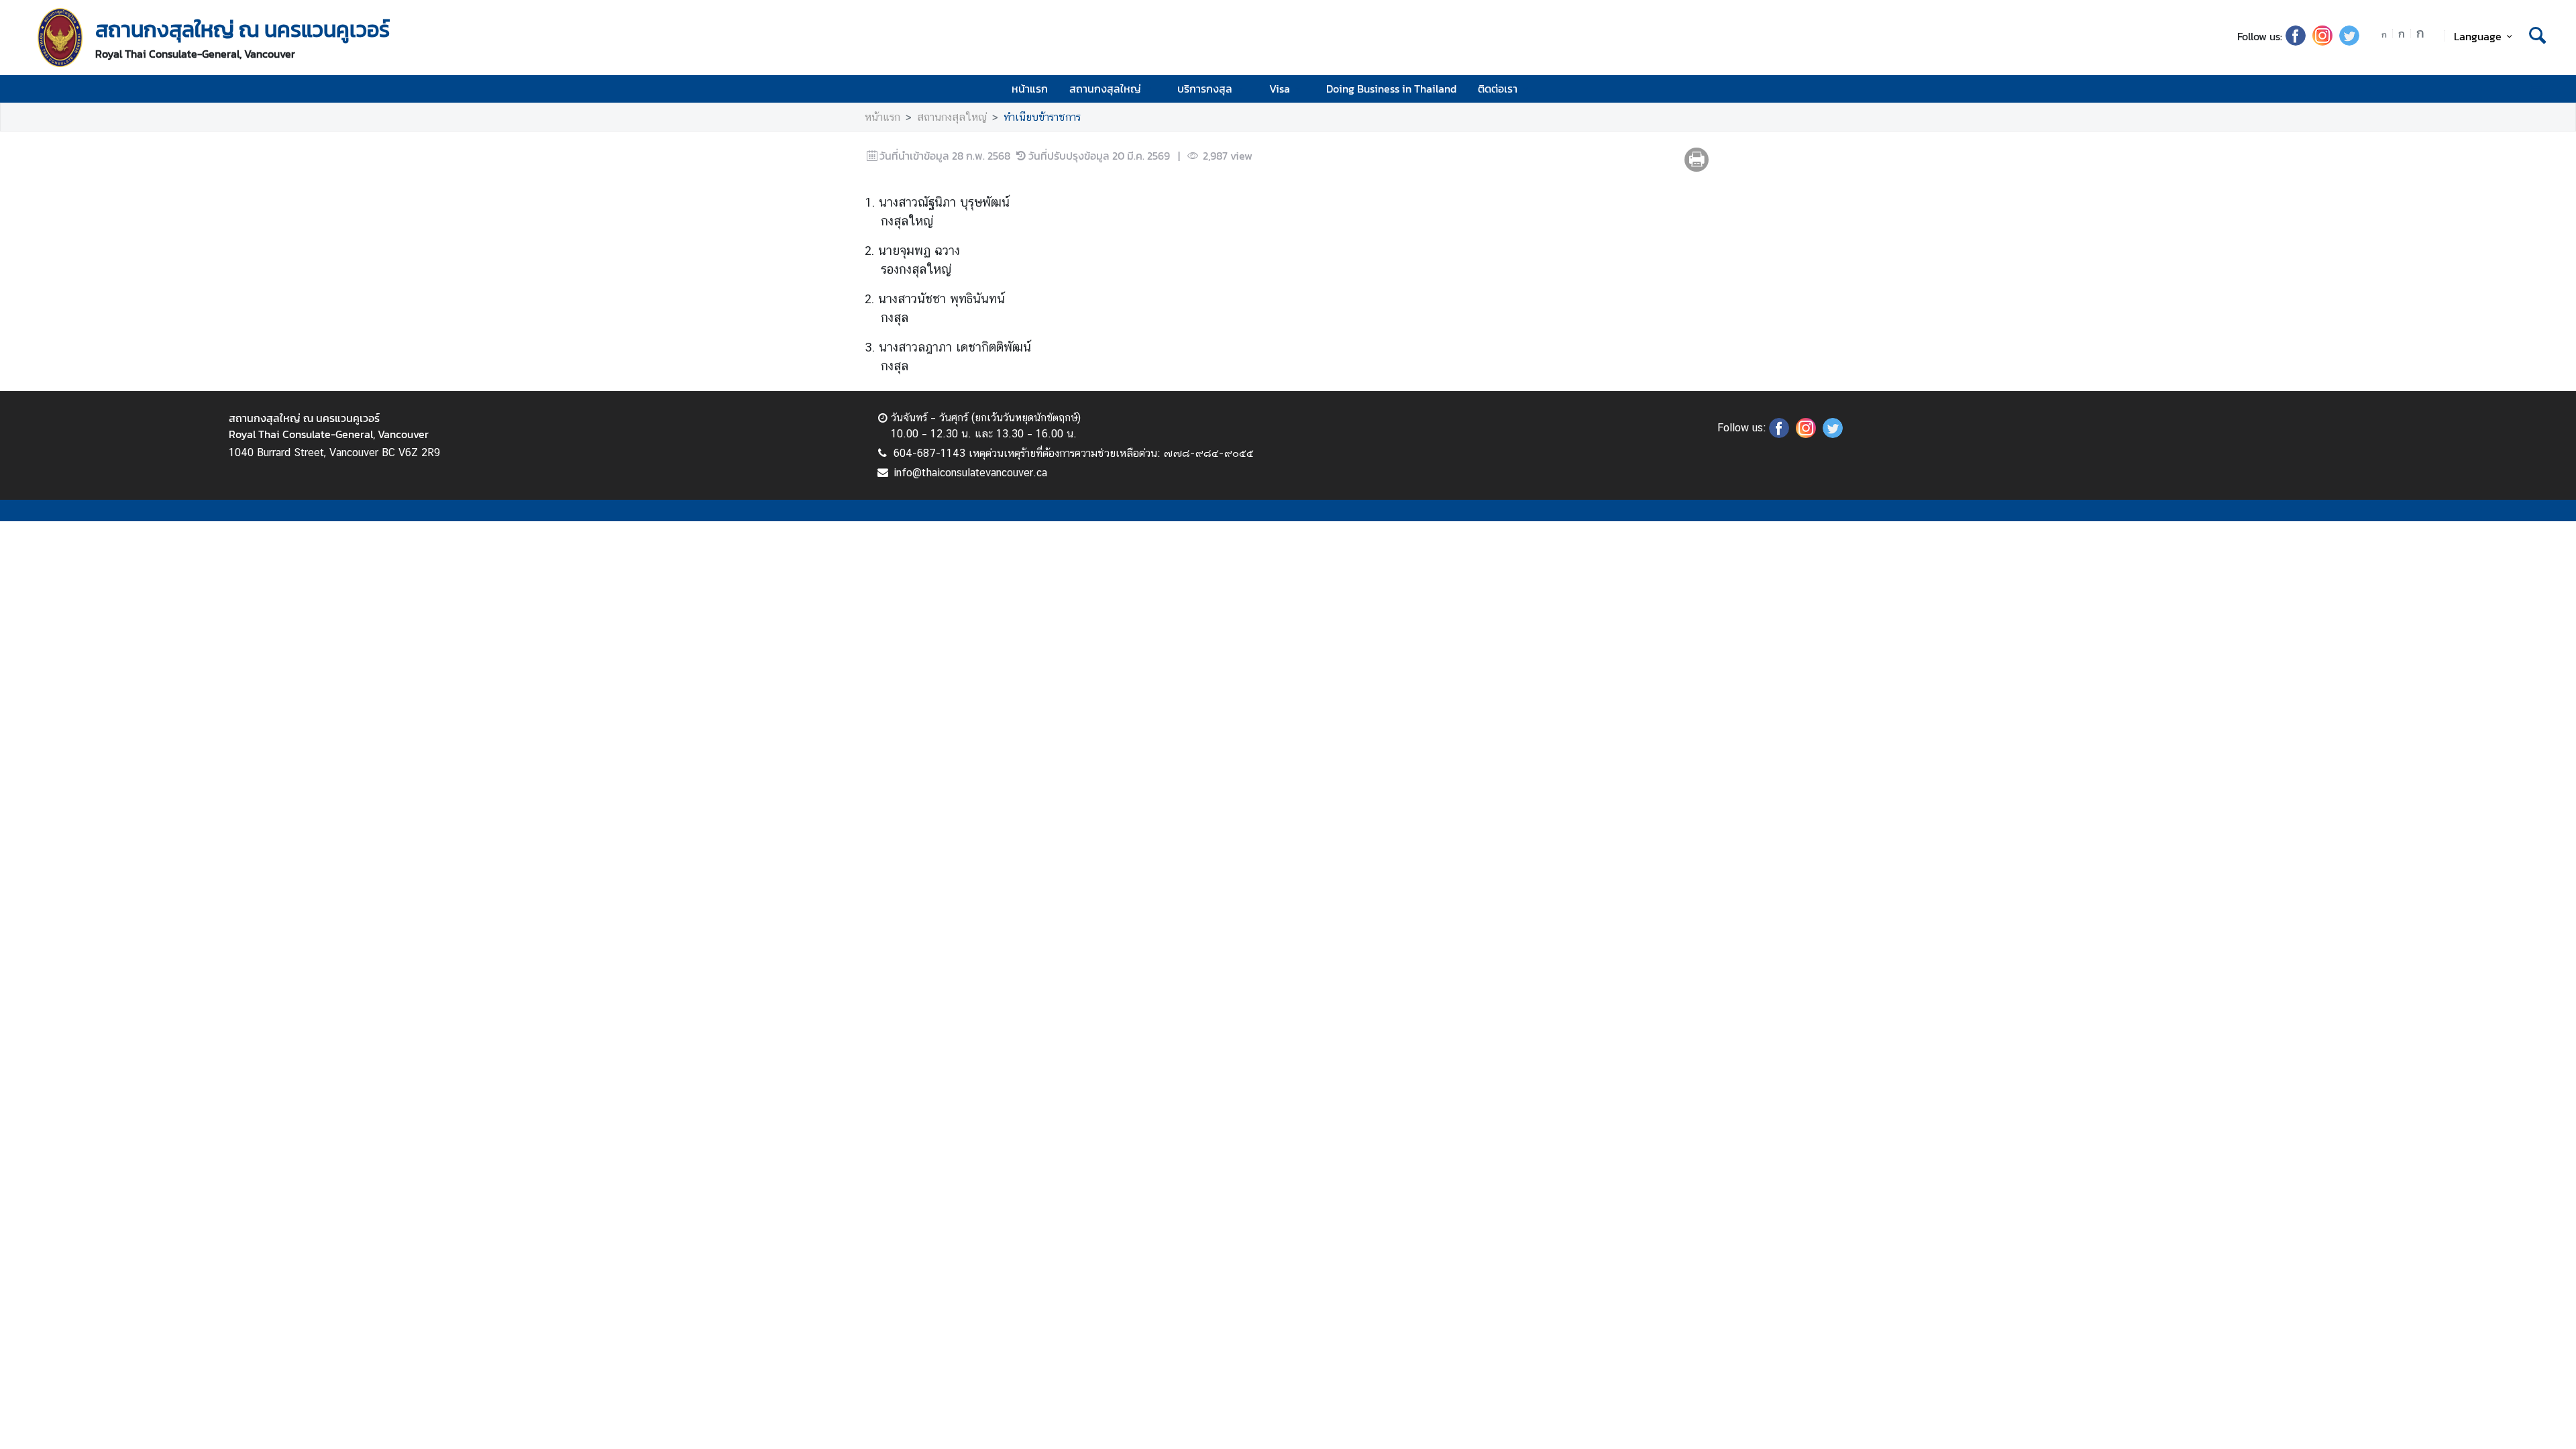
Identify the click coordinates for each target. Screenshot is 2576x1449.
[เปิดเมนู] (2536, 89)
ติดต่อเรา (1498, 89)
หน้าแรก (1030, 89)
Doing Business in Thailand (1391, 89)
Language (2478, 36)
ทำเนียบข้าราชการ (1042, 117)
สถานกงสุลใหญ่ (1105, 89)
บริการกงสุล (1205, 89)
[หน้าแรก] (60, 38)
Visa (1280, 89)
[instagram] (2322, 42)
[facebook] (2296, 42)
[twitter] (2349, 42)
